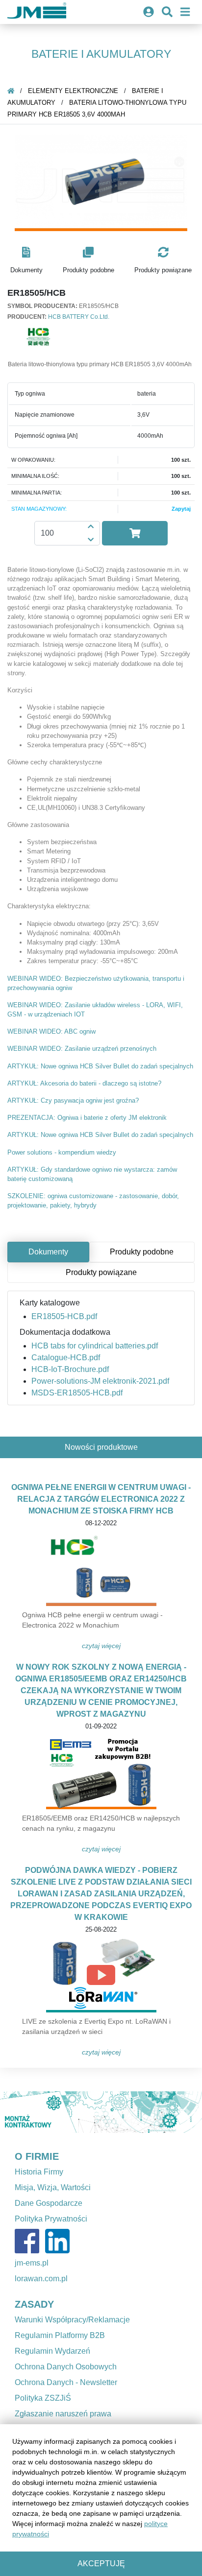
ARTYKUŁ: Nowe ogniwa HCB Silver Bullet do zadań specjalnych (100, 1066)
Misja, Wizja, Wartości (53, 2187)
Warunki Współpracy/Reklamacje (72, 2320)
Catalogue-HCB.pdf (66, 1358)
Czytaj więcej (101, 1646)
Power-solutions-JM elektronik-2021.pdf (100, 1381)
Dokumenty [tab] (48, 1252)
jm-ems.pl (32, 2263)
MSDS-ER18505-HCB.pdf (77, 1393)
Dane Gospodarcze (49, 2203)
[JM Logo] (37, 12)
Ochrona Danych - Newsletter (66, 2382)
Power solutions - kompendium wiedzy (62, 1152)
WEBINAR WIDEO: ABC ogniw (51, 1031)
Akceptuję (101, 2564)
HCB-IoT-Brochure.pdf (70, 1369)
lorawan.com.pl (41, 2279)
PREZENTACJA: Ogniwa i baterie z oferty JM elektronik (87, 1118)
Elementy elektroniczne (73, 91)
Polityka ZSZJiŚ (43, 2398)
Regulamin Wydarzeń (52, 2351)
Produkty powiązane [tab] (101, 1272)
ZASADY (34, 2304)
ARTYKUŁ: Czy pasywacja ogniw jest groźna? (73, 1100)
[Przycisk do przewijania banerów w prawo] (187, 2112)
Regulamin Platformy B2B (60, 2335)
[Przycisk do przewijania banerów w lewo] (15, 2112)
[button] (26, 261)
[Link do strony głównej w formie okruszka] (11, 91)
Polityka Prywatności (51, 2219)
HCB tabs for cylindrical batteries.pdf (95, 1346)
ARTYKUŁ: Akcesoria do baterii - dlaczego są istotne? (84, 1083)
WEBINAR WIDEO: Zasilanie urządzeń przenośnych (82, 1049)
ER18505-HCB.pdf (64, 1316)
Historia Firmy (39, 2172)
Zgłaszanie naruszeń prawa (63, 2414)
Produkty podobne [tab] (142, 1252)
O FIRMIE (37, 2156)
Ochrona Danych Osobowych (66, 2367)
